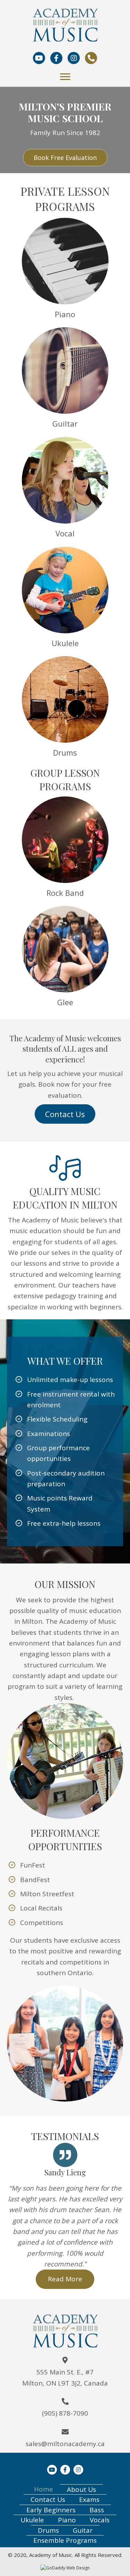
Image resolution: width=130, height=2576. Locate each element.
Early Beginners (51, 2510)
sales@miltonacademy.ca (65, 2444)
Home (44, 2489)
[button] (65, 158)
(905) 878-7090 (65, 2413)
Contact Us (48, 2499)
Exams (89, 2499)
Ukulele (32, 2520)
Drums (48, 2530)
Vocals (100, 2520)
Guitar (83, 2530)
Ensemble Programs (65, 2540)
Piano (67, 2520)
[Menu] (65, 77)
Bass (97, 2510)
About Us (81, 2489)
